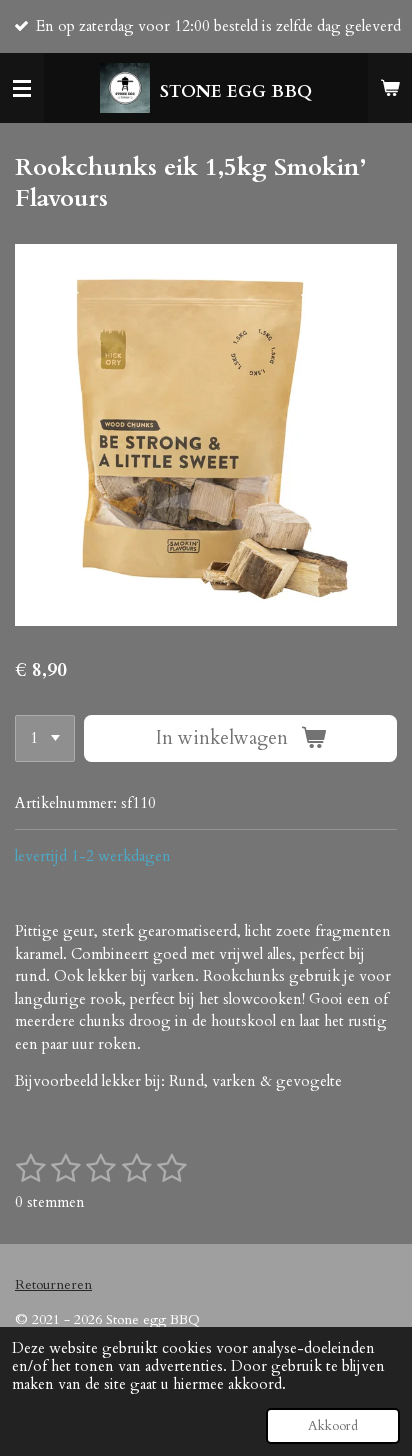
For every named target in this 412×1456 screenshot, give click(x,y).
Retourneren (53, 1284)
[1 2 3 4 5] (45, 738)
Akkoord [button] (333, 1426)
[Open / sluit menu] (22, 88)
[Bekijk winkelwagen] (390, 88)
